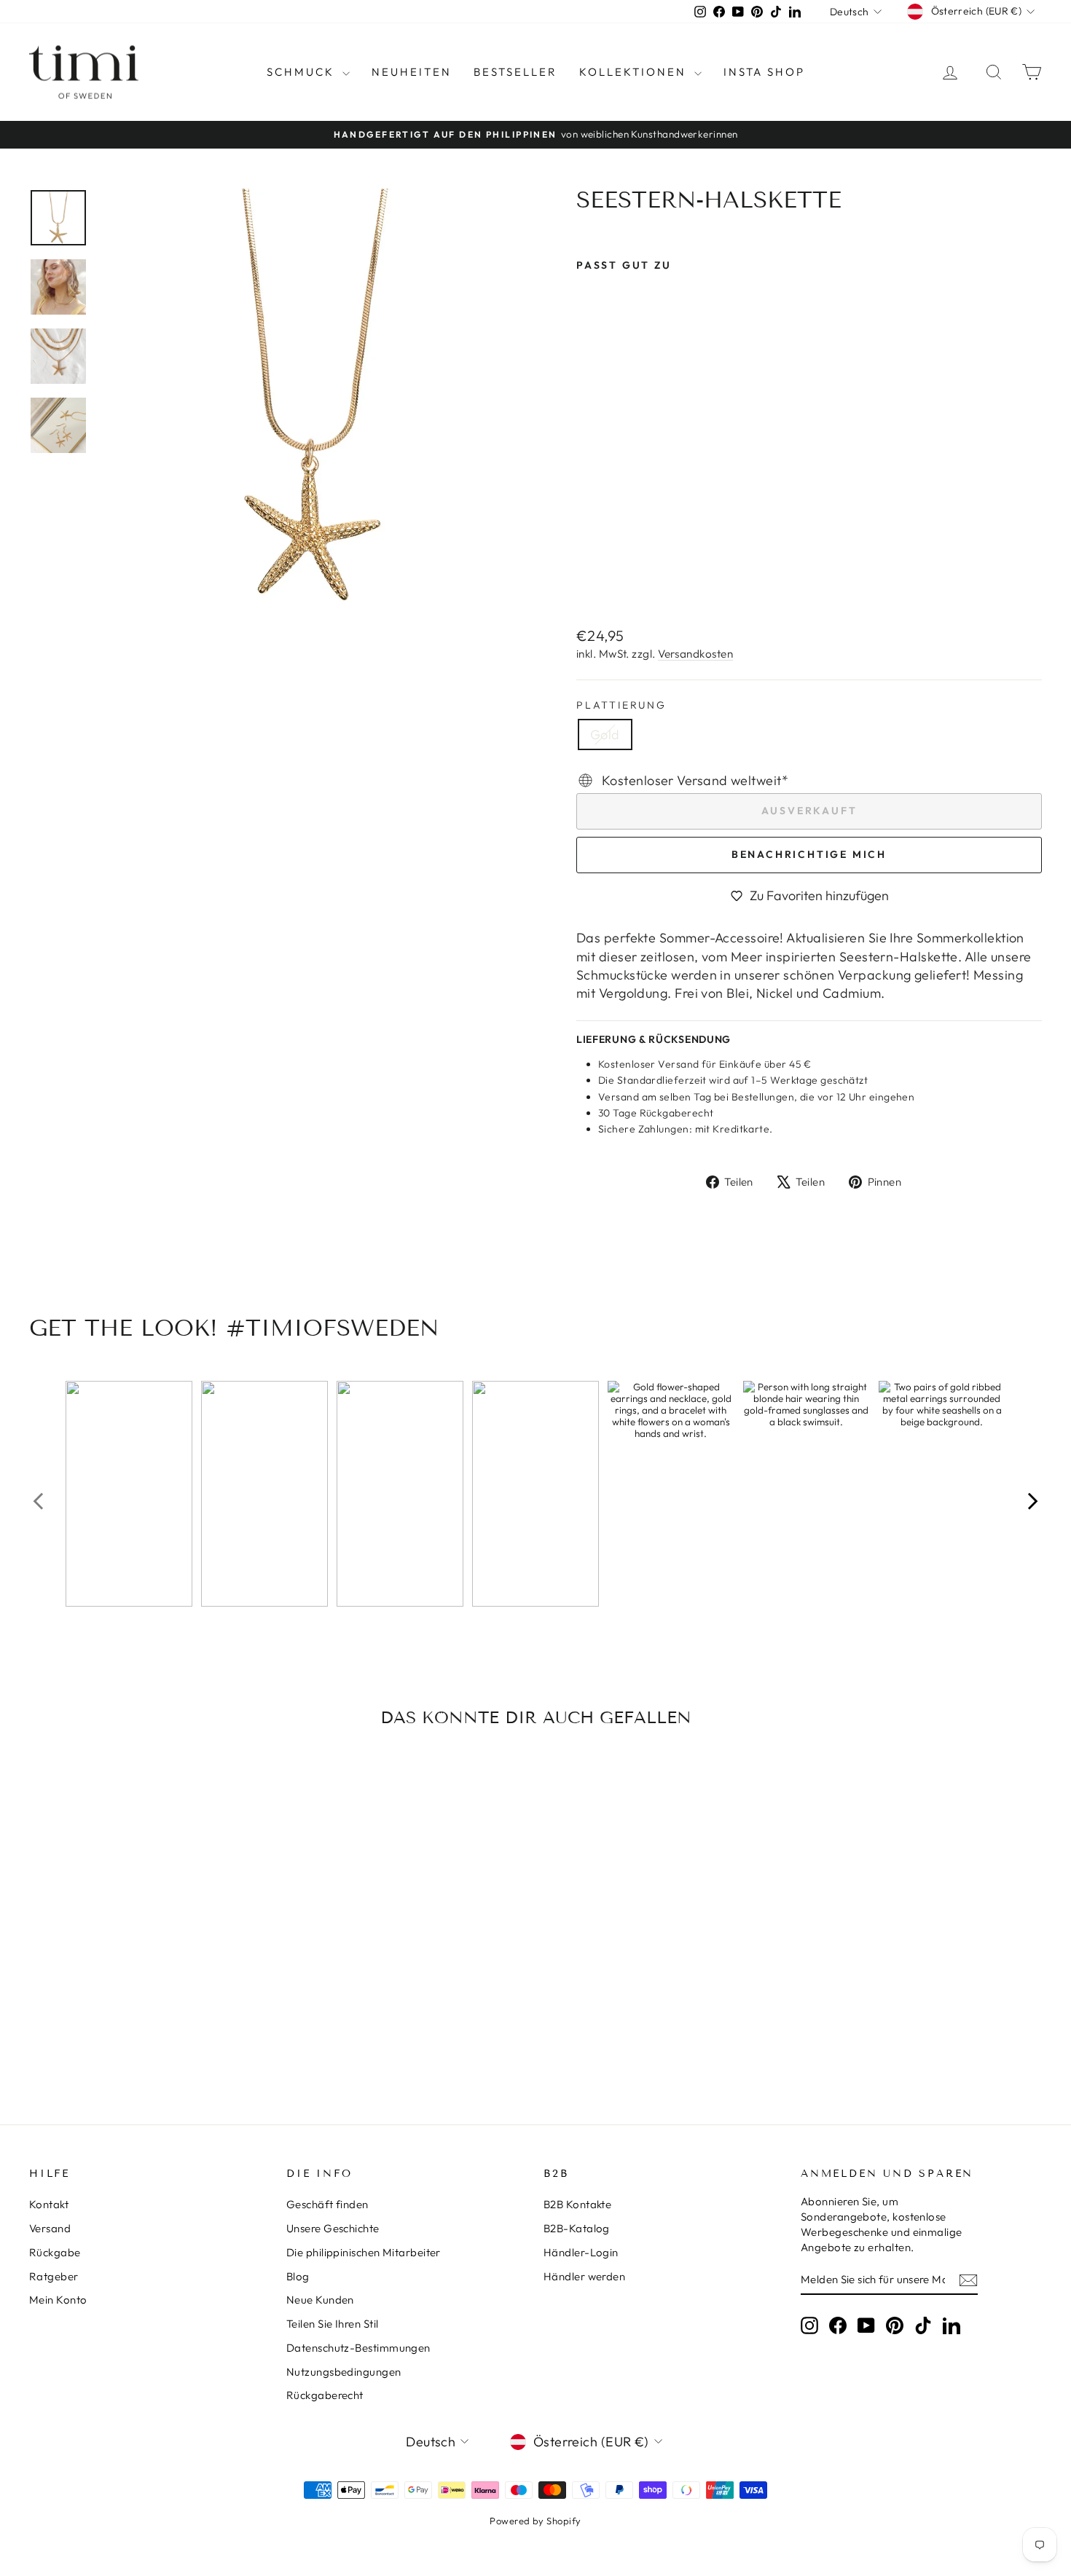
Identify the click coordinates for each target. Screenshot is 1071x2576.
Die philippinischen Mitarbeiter (364, 2252)
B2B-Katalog (577, 2228)
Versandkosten (695, 654)
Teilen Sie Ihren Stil (332, 2324)
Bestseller (515, 72)
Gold (605, 734)
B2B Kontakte (577, 2204)
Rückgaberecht (325, 2395)
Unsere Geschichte (333, 2228)
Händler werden (584, 2276)
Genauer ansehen (150, 1988)
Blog (298, 2276)
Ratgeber (54, 2276)
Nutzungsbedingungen (344, 2372)
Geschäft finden (327, 2204)
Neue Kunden (320, 2300)
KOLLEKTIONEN (635, 72)
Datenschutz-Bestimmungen (358, 2348)
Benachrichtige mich (809, 854)
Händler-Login (581, 2252)
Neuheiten (412, 72)
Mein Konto (58, 2300)
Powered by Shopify (535, 2521)
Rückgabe (55, 2252)
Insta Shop (764, 72)
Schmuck (303, 72)
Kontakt (49, 2204)
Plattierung (621, 705)
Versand (50, 2228)
